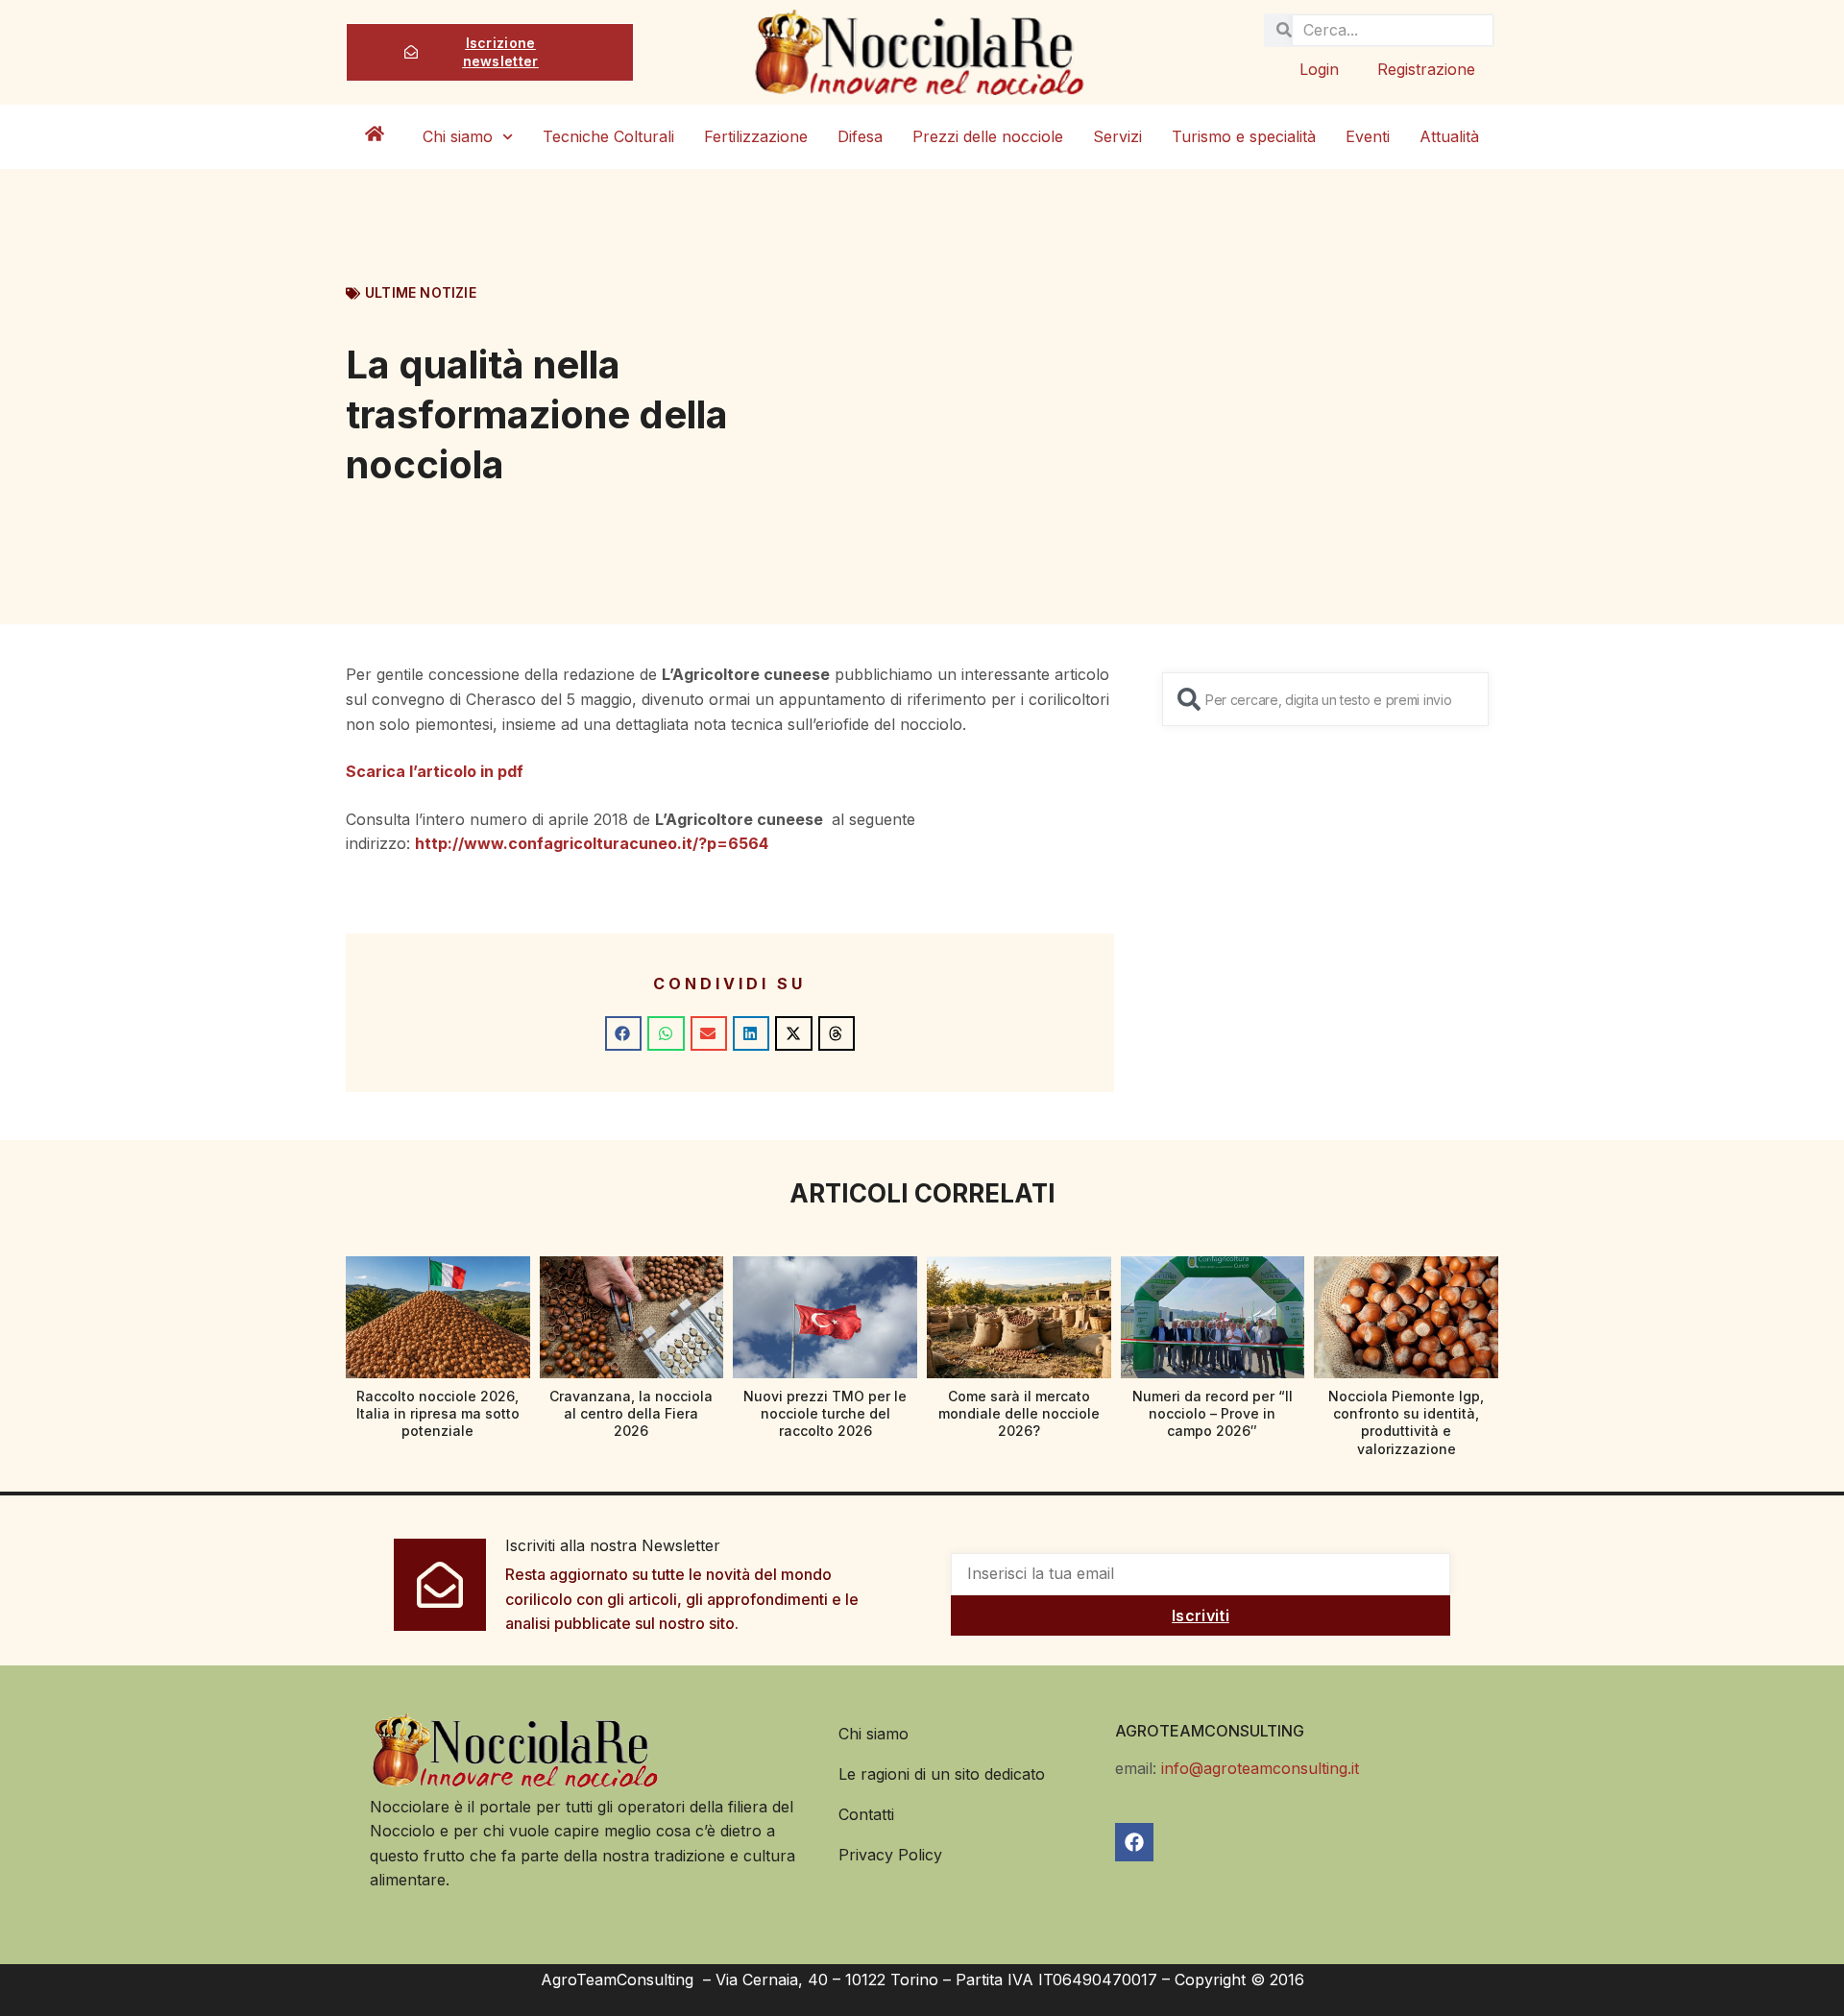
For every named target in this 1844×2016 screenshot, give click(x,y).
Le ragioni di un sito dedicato (942, 1774)
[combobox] (1325, 699)
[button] (623, 1033)
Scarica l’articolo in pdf (435, 771)
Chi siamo (458, 136)
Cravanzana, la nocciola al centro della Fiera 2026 (631, 1413)
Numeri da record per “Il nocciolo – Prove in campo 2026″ (1213, 1413)
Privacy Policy (890, 1855)
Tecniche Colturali (608, 136)
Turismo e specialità (1244, 136)
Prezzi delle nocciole (988, 136)
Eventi (1368, 136)
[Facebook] (1134, 1842)
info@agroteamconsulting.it (1260, 1768)
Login (1319, 69)
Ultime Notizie (421, 292)
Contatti (866, 1814)
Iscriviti (1201, 1615)
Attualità (1449, 136)
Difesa (860, 136)
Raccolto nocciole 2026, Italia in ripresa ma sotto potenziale (438, 1413)
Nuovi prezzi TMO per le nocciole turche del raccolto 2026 (825, 1413)
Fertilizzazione (756, 136)
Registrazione (1426, 69)
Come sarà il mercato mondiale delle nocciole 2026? (1019, 1413)
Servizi (1117, 136)
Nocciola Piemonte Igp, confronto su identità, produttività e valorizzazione (1406, 1422)
